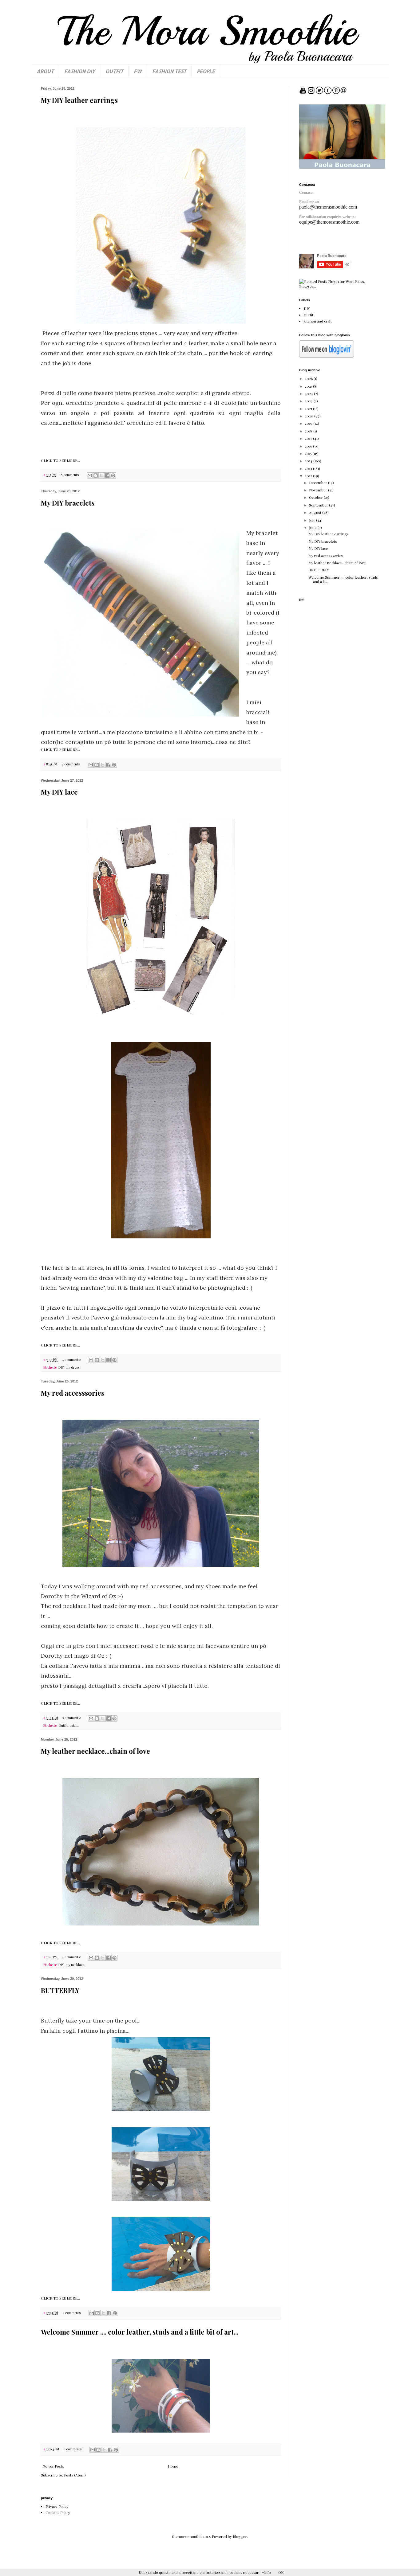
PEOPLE (206, 71)
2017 (309, 438)
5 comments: (72, 1718)
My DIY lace (59, 792)
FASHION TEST (169, 71)
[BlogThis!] (96, 475)
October (316, 497)
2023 (309, 401)
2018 (309, 431)
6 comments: (73, 2449)
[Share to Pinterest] (113, 475)
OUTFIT (114, 71)
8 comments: (71, 475)
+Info (266, 2572)
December (319, 483)
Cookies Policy (58, 2512)
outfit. (74, 1725)
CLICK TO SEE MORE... (60, 460)
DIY (61, 1367)
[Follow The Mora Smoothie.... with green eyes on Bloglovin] (327, 356)
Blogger (240, 2536)
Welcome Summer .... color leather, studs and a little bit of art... (140, 2332)
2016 (309, 446)
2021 (309, 408)
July (313, 520)
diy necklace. (75, 1965)
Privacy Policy (57, 2506)
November (319, 490)
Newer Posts (53, 2466)
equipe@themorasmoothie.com (329, 222)
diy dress (72, 1367)
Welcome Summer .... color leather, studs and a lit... (343, 579)
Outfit (63, 1725)
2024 (309, 393)
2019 (309, 423)
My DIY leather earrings (79, 100)
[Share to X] (101, 475)
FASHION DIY (80, 71)
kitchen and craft (318, 321)
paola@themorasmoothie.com (328, 207)
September (319, 505)
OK (281, 2572)
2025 (309, 386)
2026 (309, 378)
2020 (309, 416)
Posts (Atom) (75, 2475)
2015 (309, 453)
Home (173, 2466)
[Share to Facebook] (107, 475)
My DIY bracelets (68, 503)
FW (138, 71)
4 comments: (71, 764)
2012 (309, 476)
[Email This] (90, 475)
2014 (309, 461)
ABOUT (45, 71)
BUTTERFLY (60, 1990)
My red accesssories (73, 1393)
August (316, 512)
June (313, 527)
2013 (309, 468)
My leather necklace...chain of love (95, 1751)
